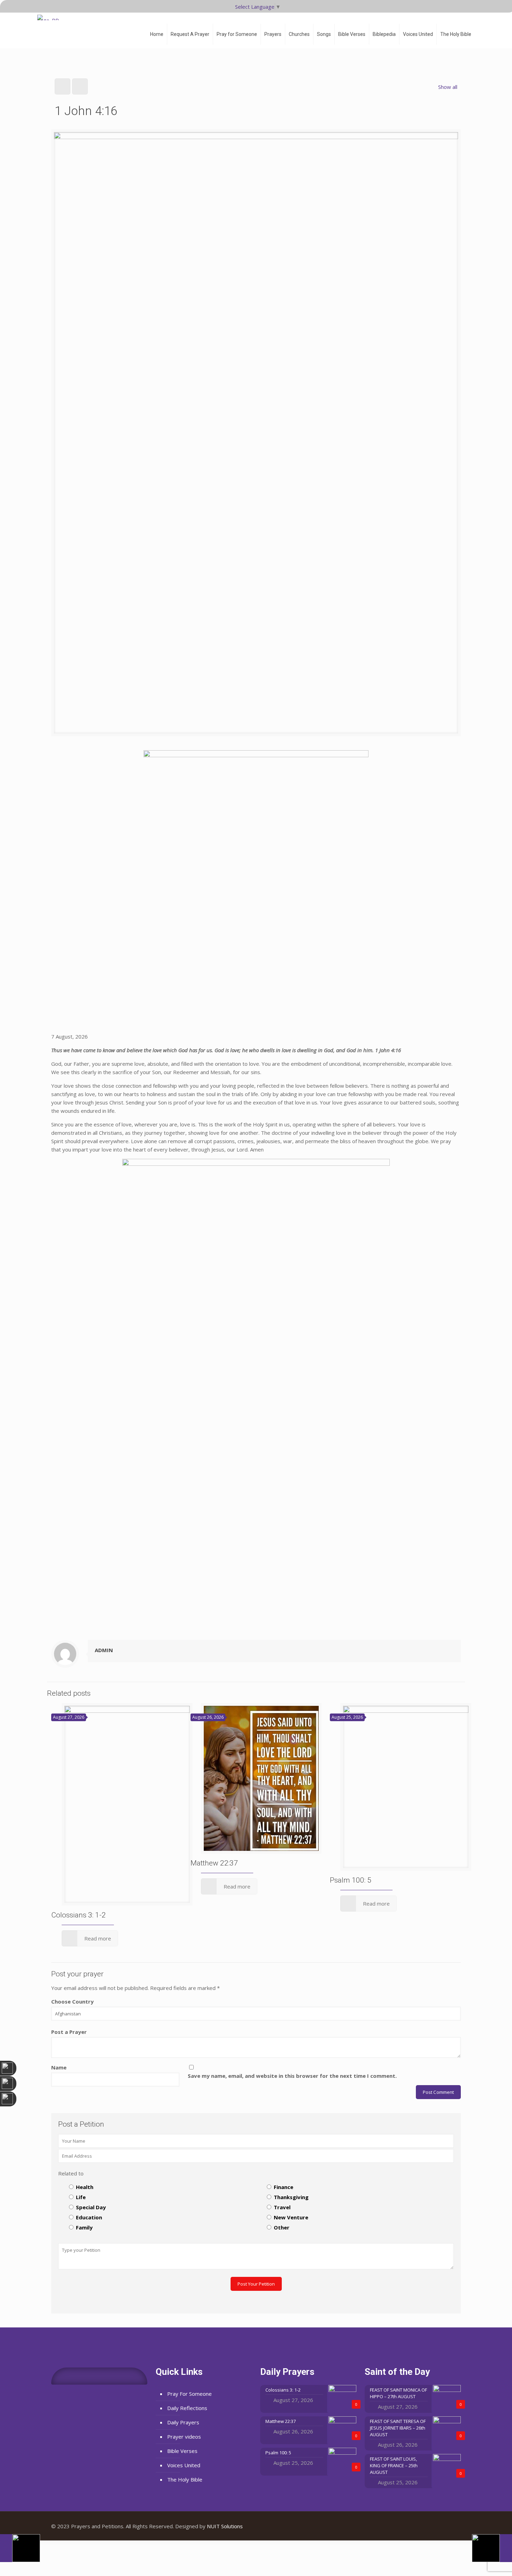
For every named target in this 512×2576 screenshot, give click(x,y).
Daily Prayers (183, 2422)
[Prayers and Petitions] (51, 28)
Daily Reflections (187, 2408)
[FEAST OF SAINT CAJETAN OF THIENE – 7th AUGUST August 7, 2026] (20, 2548)
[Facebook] (431, 2526)
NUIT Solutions (225, 2526)
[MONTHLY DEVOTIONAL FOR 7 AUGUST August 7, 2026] (492, 2548)
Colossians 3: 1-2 (79, 1915)
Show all (448, 87)
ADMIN (104, 1650)
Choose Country (72, 2001)
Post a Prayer (69, 2032)
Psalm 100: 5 (351, 1880)
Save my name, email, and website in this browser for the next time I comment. (292, 2076)
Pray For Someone (189, 2394)
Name (59, 2067)
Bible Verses (182, 2451)
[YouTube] (441, 2526)
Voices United (184, 2465)
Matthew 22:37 (214, 1863)
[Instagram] (450, 2526)
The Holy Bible (185, 2479)
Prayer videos (184, 2437)
